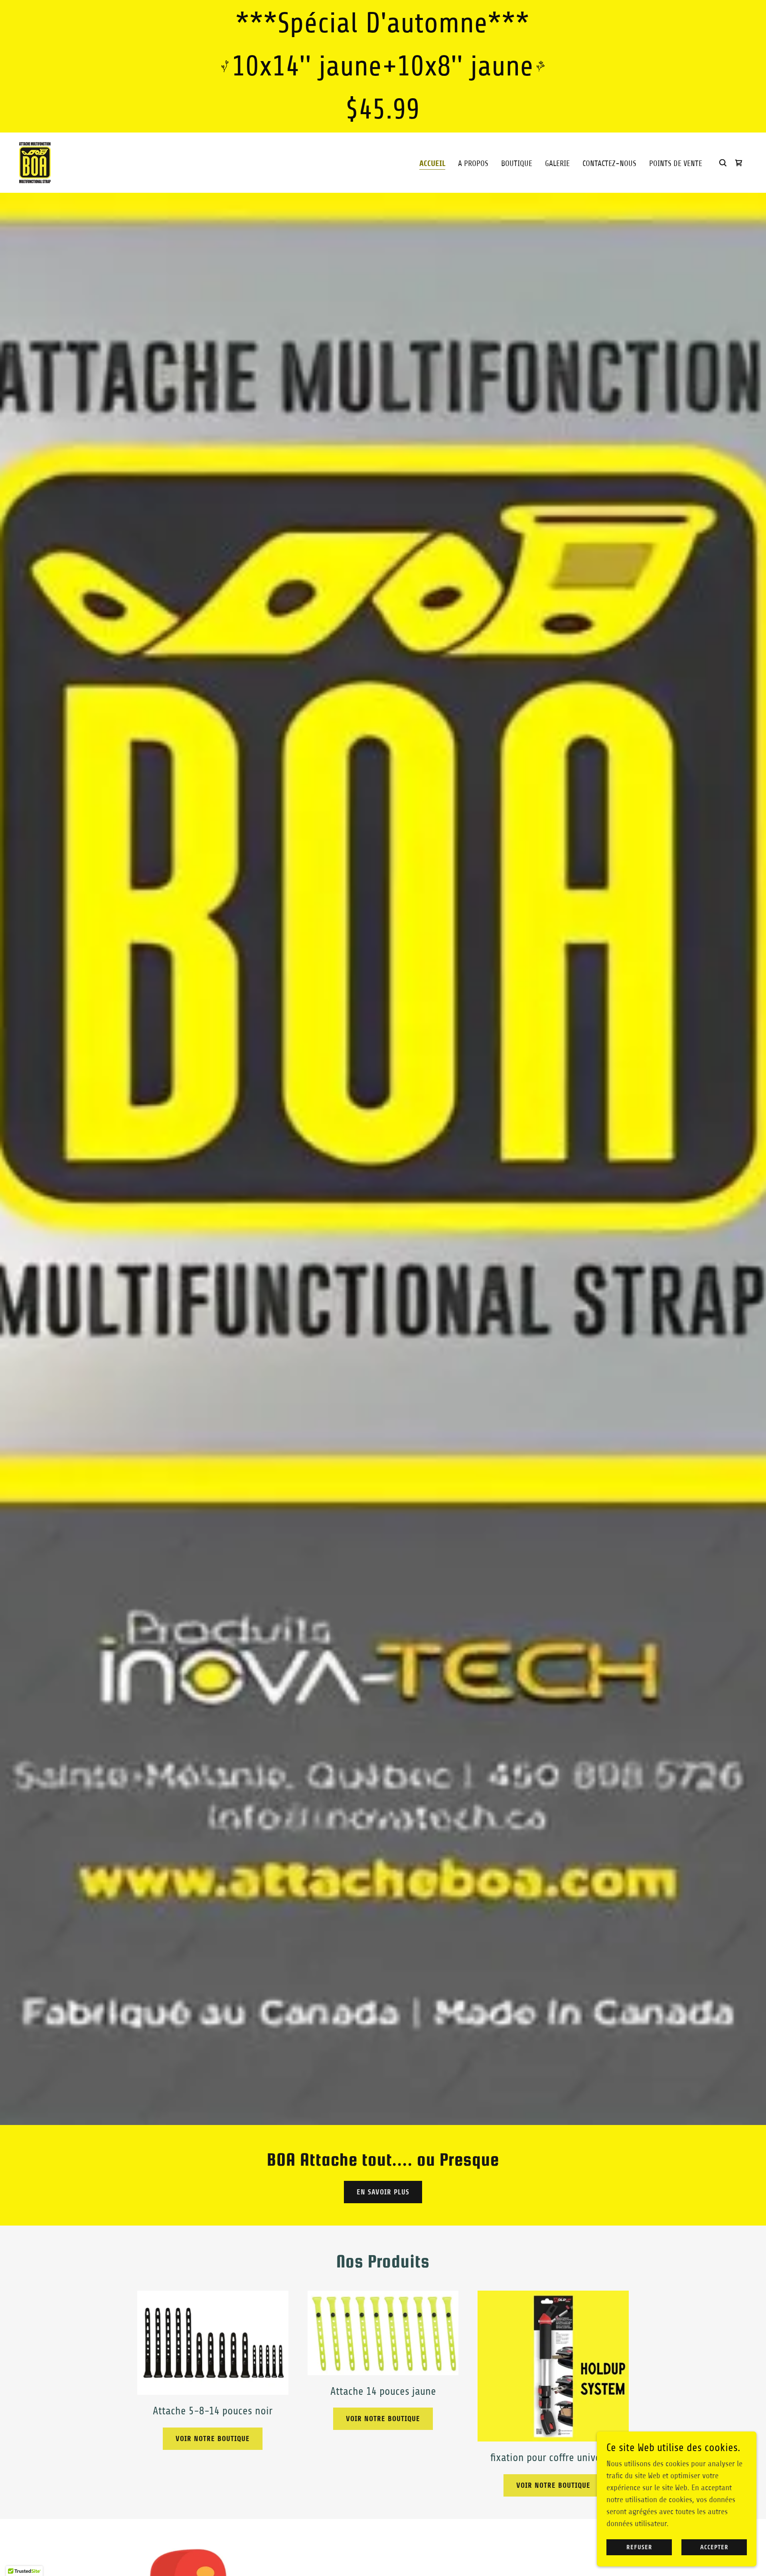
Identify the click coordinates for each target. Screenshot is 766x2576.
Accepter (714, 2547)
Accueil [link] (432, 163)
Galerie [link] (557, 163)
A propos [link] (473, 163)
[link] (35, 162)
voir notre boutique (213, 2439)
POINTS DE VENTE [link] (676, 163)
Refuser (639, 2547)
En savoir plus (383, 2192)
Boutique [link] (517, 163)
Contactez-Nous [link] (609, 163)
